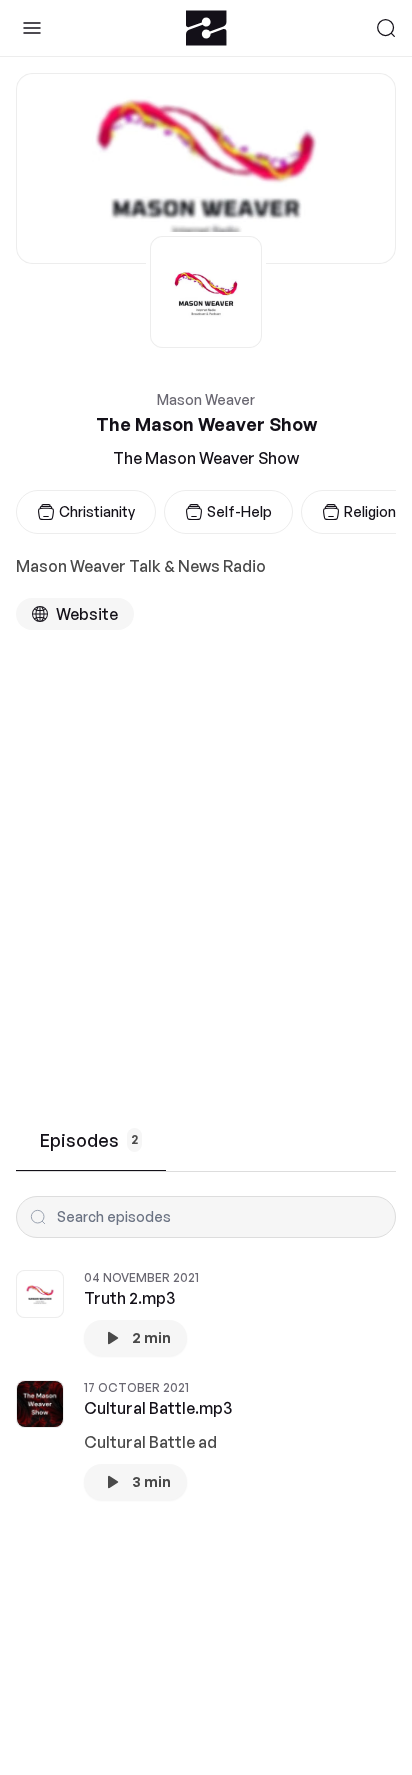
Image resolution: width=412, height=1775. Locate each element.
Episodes (89, 1140)
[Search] (386, 28)
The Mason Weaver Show (206, 458)
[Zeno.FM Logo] (206, 28)
